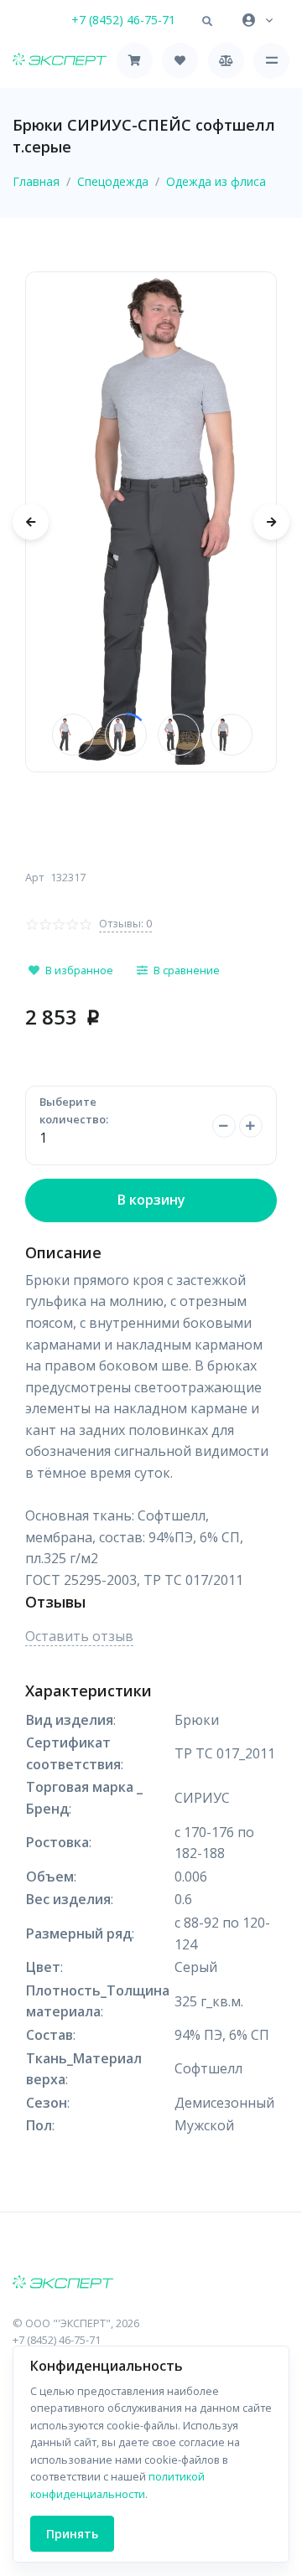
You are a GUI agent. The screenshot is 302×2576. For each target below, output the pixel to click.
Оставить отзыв (79, 1636)
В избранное (79, 970)
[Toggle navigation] (271, 61)
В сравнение (187, 970)
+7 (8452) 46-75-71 (123, 20)
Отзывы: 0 (125, 923)
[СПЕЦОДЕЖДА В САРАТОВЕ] (151, 2284)
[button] (207, 22)
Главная (36, 181)
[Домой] (60, 61)
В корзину (151, 1200)
